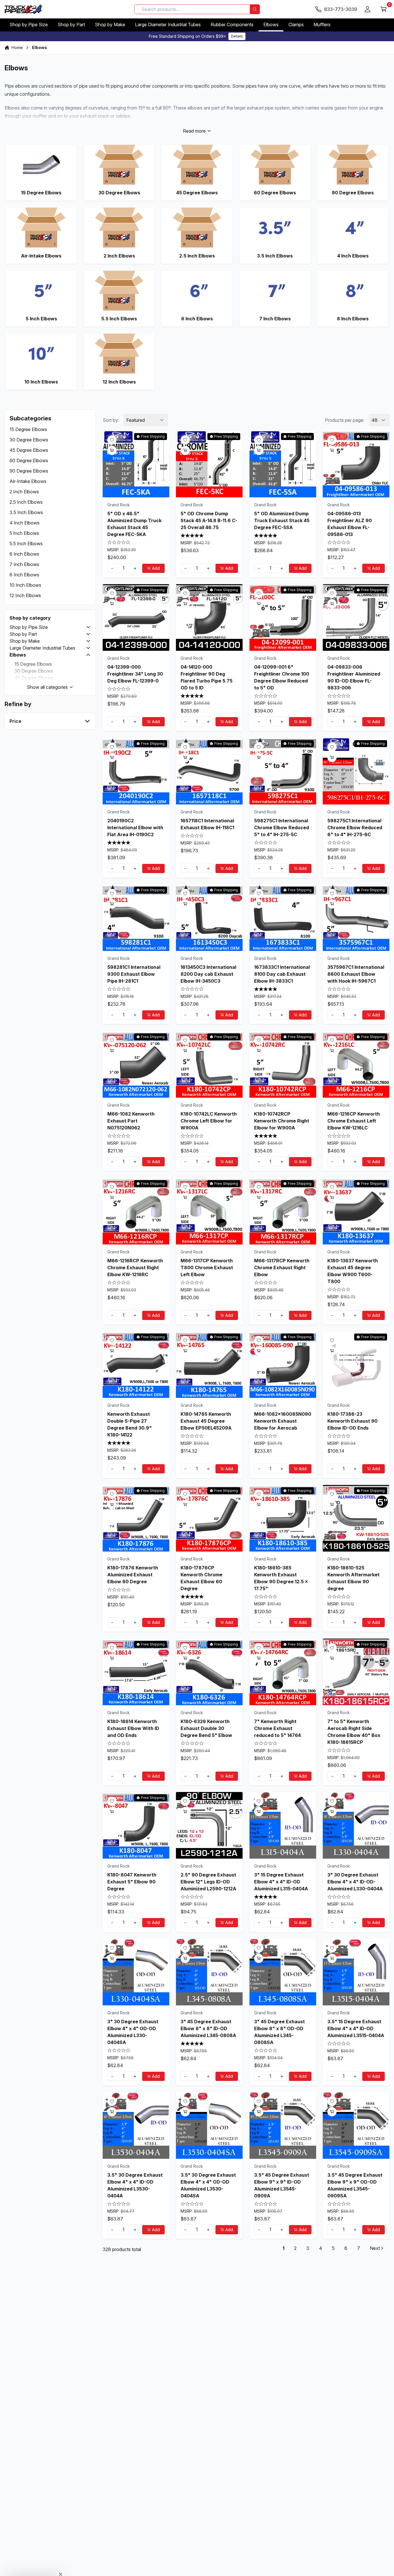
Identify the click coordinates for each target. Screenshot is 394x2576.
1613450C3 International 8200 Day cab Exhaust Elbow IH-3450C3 (208, 974)
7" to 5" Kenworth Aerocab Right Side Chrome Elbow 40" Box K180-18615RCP (354, 1731)
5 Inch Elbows (24, 533)
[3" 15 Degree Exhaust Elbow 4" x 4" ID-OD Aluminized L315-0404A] (283, 1825)
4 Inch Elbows (25, 523)
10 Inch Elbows (25, 585)
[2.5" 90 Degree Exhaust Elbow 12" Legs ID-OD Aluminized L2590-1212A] (209, 1825)
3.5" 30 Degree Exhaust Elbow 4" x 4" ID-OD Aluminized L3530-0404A (135, 2185)
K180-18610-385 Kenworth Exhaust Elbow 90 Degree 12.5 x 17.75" (281, 1578)
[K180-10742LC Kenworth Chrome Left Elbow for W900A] (209, 1064)
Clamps (296, 25)
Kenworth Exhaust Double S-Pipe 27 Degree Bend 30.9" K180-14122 (130, 1424)
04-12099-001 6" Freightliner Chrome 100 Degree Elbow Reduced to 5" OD (282, 677)
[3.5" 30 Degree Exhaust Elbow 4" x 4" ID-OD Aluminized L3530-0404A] (136, 2125)
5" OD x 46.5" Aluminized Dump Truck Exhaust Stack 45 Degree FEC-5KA (134, 524)
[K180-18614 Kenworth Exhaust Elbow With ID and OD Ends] (136, 1672)
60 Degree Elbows (29, 460)
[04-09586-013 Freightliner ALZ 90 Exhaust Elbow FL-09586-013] (356, 464)
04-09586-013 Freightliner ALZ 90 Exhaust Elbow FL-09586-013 (350, 524)
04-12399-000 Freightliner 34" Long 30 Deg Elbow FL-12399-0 (135, 674)
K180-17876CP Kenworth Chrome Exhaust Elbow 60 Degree (201, 1578)
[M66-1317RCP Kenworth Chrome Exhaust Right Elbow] (283, 1211)
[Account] (367, 9)
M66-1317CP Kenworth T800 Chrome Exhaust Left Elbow (207, 1267)
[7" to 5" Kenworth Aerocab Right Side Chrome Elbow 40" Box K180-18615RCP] (356, 1672)
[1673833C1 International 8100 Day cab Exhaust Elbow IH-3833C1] (283, 918)
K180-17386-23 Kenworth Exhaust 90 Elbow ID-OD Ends (352, 1421)
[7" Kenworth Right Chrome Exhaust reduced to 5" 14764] (283, 1672)
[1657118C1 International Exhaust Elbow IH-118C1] (209, 771)
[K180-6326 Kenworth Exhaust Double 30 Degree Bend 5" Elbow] (209, 1672)
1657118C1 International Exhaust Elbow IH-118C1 (207, 824)
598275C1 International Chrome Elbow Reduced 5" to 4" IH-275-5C (282, 827)
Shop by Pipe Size (29, 25)
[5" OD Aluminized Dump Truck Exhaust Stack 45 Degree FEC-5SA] (283, 464)
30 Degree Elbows (29, 440)
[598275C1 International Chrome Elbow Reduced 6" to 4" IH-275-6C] (356, 771)
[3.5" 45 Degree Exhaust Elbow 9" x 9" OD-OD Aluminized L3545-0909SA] (356, 2125)
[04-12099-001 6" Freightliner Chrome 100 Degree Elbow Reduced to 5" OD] (283, 617)
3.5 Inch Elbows (26, 512)
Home (17, 47)
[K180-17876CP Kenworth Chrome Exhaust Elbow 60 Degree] (209, 1518)
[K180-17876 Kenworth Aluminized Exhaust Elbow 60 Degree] (136, 1518)
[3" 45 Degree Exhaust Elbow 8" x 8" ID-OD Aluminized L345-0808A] (209, 1972)
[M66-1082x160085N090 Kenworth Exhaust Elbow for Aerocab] (283, 1365)
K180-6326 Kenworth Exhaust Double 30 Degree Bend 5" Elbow (206, 1728)
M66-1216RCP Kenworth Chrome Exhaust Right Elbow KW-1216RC (135, 1267)
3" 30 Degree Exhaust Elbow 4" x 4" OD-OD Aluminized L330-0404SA (133, 2032)
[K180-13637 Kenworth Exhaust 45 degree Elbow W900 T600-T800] (356, 1211)
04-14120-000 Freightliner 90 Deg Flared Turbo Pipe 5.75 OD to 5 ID (207, 677)
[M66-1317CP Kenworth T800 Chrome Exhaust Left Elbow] (209, 1211)
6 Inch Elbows (24, 554)
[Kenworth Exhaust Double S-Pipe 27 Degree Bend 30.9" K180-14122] (136, 1365)
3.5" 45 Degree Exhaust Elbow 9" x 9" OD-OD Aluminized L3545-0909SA (355, 2185)
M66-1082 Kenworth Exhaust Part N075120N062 (131, 1121)
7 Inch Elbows (24, 564)
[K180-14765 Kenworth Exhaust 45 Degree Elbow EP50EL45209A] (209, 1365)
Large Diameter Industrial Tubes (168, 25)
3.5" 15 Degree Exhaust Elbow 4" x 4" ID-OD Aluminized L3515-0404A (356, 2028)
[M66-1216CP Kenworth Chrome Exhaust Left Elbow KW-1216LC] (356, 1064)
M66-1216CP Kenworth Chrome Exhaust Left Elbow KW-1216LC (354, 1121)
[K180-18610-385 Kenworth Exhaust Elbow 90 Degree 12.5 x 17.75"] (283, 1518)
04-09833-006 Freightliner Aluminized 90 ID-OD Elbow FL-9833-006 (354, 677)
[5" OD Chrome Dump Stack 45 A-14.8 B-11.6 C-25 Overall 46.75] (209, 464)
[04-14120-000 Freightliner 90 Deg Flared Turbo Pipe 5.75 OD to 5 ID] (209, 617)
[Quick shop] (112, 450)
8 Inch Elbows (24, 575)
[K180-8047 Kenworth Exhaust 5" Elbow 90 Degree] (136, 1825)
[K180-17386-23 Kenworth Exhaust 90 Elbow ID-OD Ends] (356, 1365)
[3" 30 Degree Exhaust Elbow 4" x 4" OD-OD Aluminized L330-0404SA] (136, 1972)
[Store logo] (24, 9)
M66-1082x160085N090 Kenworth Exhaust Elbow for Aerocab (283, 1421)
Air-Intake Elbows (28, 481)
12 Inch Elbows (25, 595)
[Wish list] (112, 440)
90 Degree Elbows (29, 471)
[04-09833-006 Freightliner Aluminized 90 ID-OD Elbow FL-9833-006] (356, 617)
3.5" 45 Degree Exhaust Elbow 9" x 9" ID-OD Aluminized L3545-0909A (282, 2185)
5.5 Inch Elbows (26, 544)
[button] (88, 627)
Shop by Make (110, 25)
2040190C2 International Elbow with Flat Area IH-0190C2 (135, 827)
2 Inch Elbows (24, 492)
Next (375, 2248)
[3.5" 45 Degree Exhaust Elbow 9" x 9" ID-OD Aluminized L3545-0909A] (283, 2125)
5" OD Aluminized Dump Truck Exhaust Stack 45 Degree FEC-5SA (282, 520)
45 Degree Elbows (29, 450)
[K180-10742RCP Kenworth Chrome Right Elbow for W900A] (283, 1064)
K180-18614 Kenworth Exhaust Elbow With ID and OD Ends (133, 1728)
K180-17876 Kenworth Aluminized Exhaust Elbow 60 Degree (133, 1575)
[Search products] (255, 9)
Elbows (271, 25)
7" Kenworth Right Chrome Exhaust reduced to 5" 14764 (277, 1728)
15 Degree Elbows (28, 429)
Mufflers (322, 25)
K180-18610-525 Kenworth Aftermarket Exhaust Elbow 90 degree (353, 1578)
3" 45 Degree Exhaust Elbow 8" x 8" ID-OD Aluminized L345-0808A (208, 2028)
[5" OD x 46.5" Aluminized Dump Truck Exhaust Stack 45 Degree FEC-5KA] (136, 464)
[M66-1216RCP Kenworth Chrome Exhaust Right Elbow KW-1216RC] (136, 1211)
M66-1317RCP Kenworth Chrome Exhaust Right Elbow (282, 1267)
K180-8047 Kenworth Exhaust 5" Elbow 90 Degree (132, 1882)
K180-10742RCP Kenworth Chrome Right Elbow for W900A (282, 1121)
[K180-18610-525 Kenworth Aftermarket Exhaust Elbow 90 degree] (356, 1518)
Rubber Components (232, 25)
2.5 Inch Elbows (26, 502)
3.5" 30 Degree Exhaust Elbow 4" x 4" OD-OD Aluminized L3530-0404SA (208, 2185)
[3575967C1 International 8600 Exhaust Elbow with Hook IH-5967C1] (356, 918)
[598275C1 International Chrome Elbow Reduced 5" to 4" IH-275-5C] (283, 771)
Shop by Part (71, 25)
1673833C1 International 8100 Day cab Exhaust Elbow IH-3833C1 (282, 974)
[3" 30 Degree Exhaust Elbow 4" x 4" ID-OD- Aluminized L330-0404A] (356, 1825)
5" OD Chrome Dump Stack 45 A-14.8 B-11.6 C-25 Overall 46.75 (209, 520)
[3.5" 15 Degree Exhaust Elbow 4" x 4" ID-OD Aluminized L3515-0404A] (356, 1972)
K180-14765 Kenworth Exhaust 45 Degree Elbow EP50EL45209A (206, 1421)
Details (237, 36)
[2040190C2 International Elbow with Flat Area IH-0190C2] (136, 771)
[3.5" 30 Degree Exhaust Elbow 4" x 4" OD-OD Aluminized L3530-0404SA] (209, 2125)
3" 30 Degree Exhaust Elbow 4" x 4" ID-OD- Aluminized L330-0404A (355, 1882)
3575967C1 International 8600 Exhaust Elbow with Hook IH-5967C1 (356, 974)
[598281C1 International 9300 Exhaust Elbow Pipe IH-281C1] (136, 918)
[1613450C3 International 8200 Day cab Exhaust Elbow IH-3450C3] (209, 918)
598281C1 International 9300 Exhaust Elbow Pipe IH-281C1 (134, 974)
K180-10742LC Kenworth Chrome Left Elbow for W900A (209, 1121)
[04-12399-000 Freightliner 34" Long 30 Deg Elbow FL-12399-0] (136, 617)
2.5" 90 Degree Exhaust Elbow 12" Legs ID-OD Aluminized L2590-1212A (208, 1882)
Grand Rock (119, 504)
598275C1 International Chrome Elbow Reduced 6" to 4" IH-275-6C (355, 827)
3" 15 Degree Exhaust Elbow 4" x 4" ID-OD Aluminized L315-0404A (281, 1882)
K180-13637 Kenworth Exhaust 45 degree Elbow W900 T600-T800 (353, 1271)
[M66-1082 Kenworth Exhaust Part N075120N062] (136, 1064)
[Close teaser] (61, 2560)
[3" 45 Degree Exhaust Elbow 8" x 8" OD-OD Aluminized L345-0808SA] (283, 1972)
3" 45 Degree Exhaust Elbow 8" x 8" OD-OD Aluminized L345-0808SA (279, 2032)
